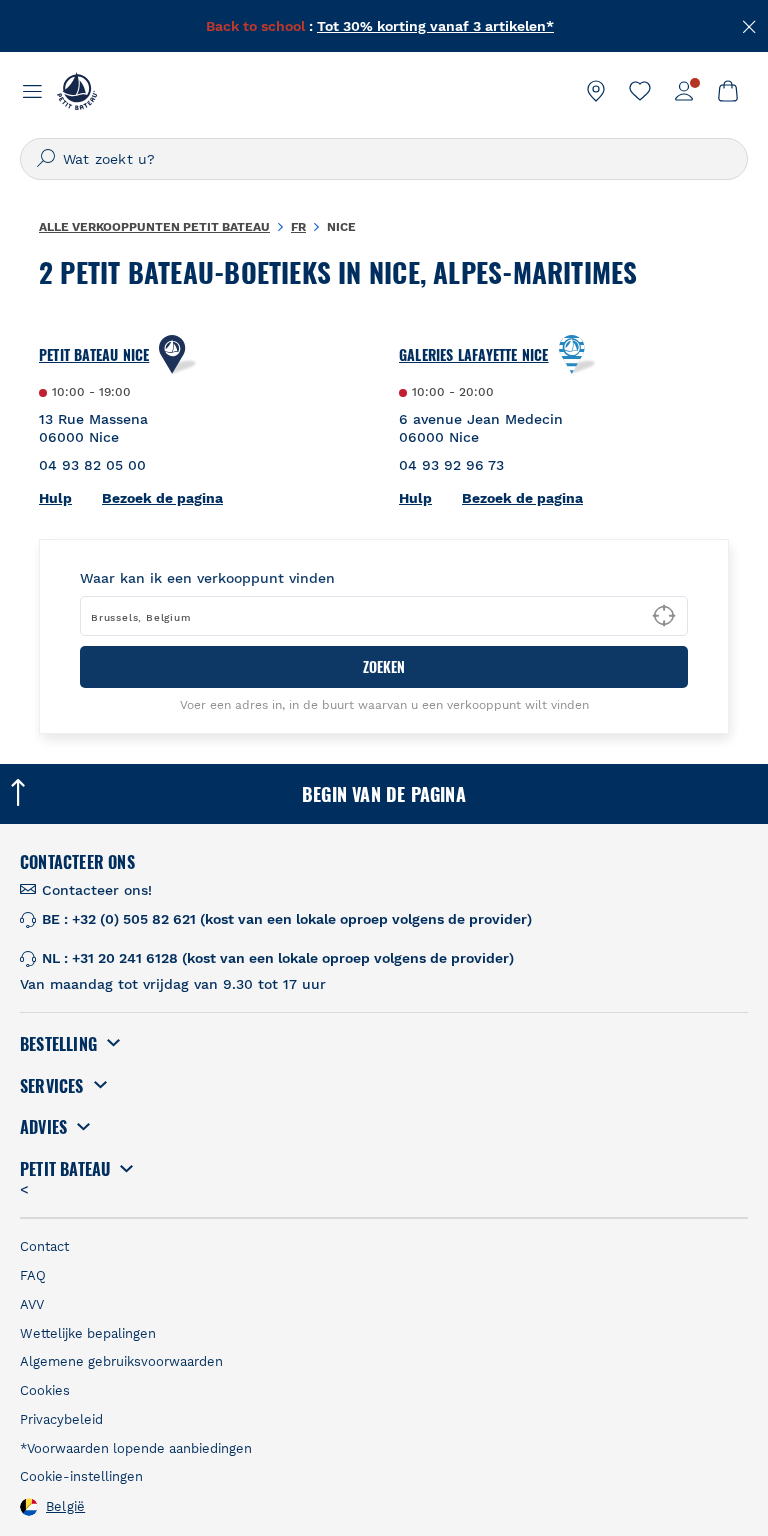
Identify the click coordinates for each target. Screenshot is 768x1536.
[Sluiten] (750, 25)
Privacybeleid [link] (61, 1419)
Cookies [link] (45, 1390)
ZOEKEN (384, 666)
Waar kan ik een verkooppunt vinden (207, 578)
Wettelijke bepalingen (88, 1333)
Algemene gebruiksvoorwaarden (121, 1361)
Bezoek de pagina (162, 498)
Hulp (55, 498)
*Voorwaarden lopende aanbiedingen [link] (136, 1448)
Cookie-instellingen (81, 1476)
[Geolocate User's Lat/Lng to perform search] (664, 616)
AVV (32, 1304)
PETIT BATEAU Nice (94, 355)
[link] (596, 91)
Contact (44, 1246)
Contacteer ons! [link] (97, 890)
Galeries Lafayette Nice (474, 355)
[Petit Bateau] (77, 91)
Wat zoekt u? (109, 159)
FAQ (33, 1275)
